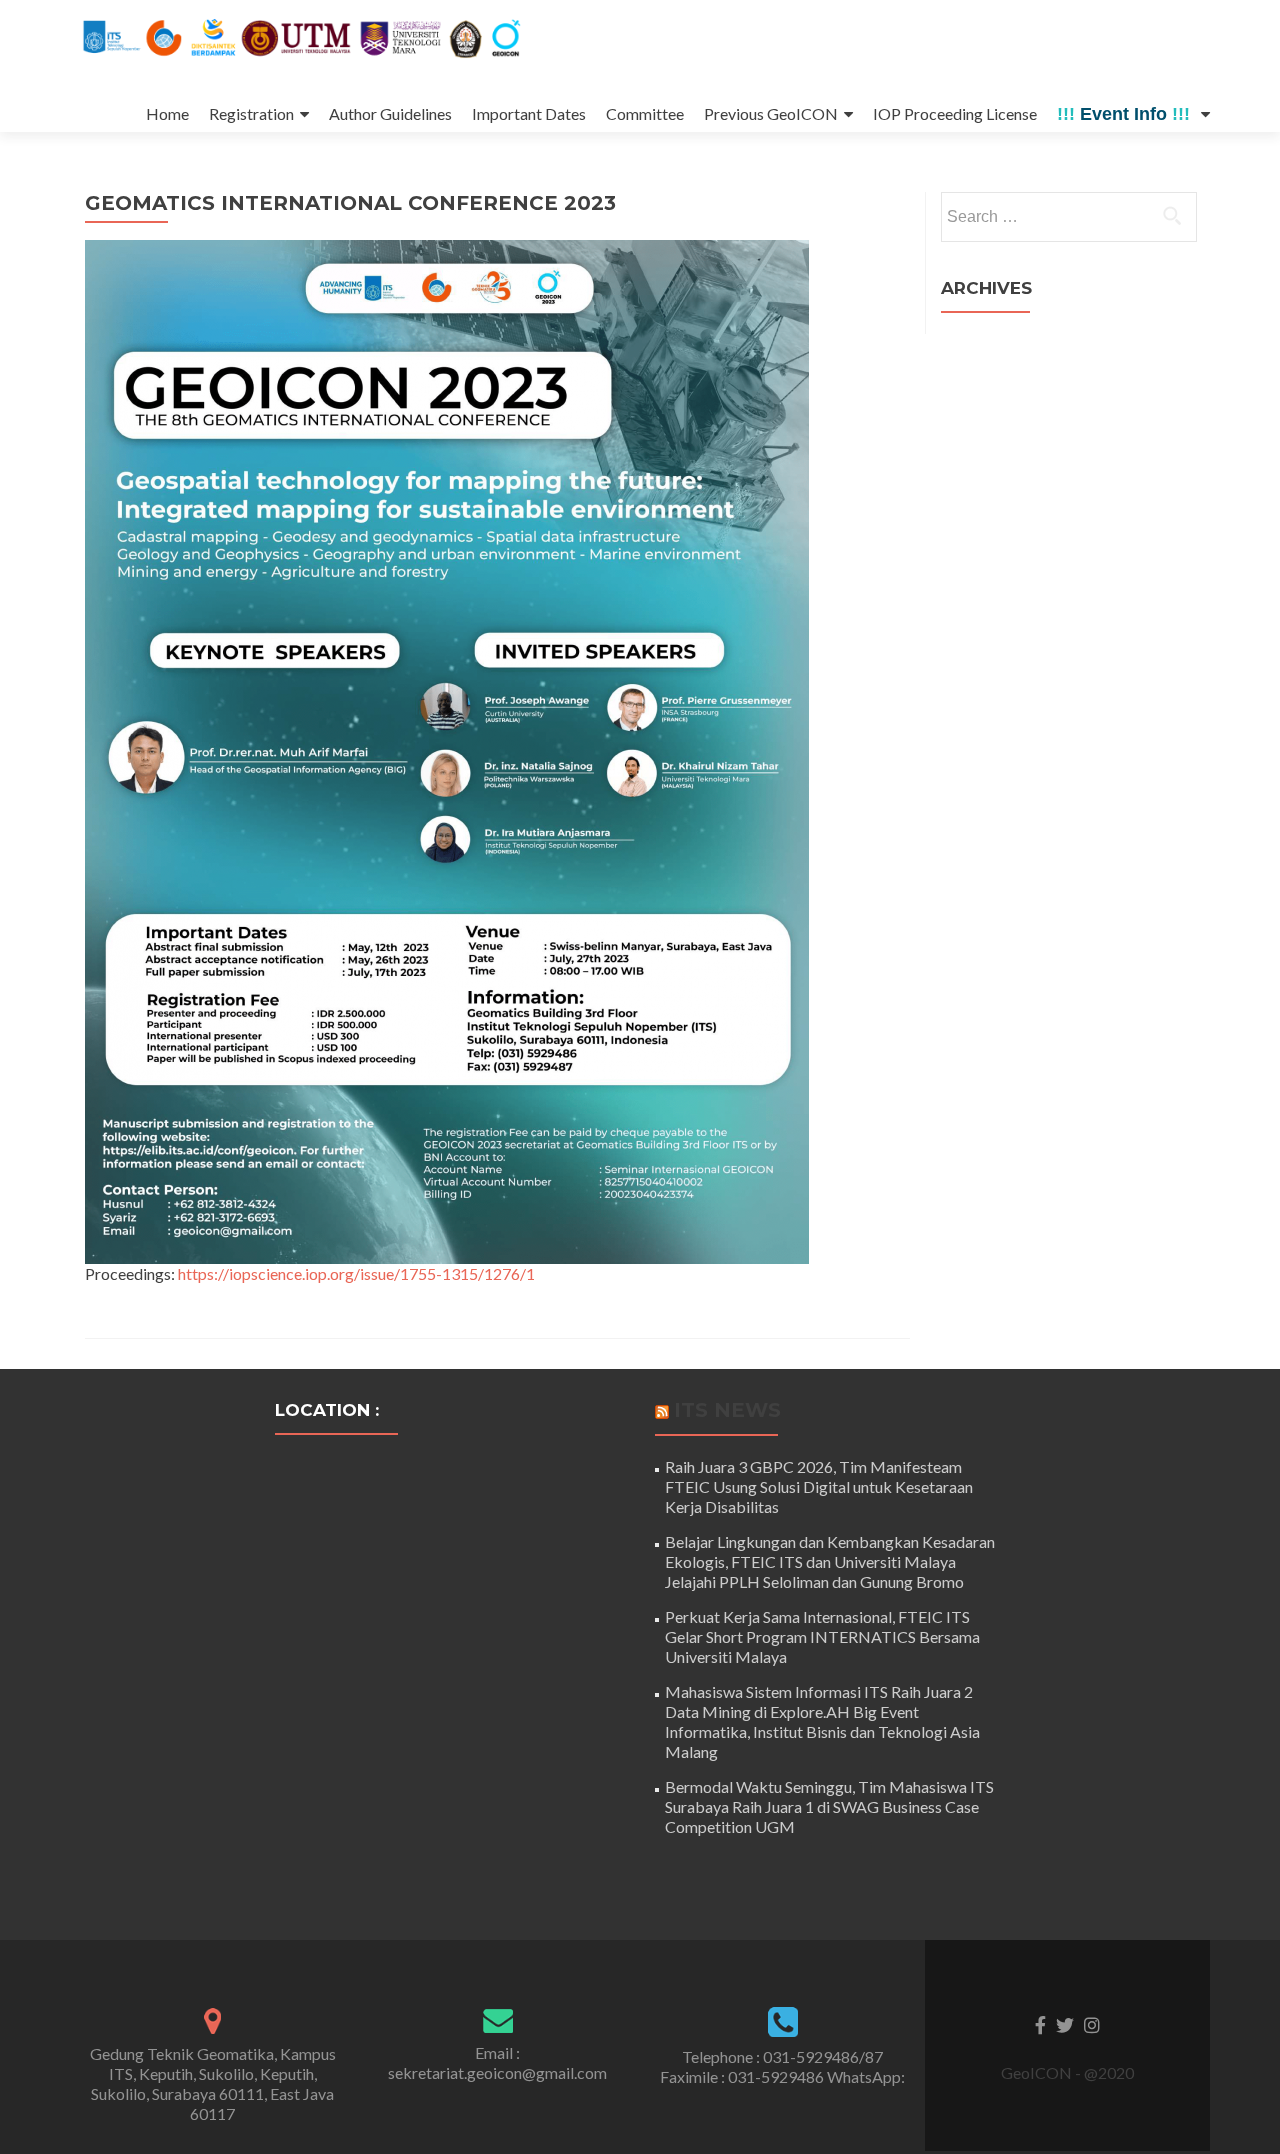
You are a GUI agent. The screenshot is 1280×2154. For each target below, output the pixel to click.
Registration (251, 113)
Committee (645, 113)
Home (167, 113)
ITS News (727, 1410)
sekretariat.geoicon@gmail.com (497, 2072)
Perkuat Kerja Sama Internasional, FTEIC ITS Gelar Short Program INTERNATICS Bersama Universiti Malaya (822, 1636)
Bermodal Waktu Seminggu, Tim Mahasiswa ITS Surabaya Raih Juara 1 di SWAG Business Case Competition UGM (829, 1806)
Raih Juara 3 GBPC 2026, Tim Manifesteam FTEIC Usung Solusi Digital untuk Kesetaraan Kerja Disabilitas (819, 1486)
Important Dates (529, 113)
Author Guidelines (390, 113)
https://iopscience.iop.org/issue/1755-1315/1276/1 (356, 1273)
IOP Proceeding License (955, 113)
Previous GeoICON (771, 113)
